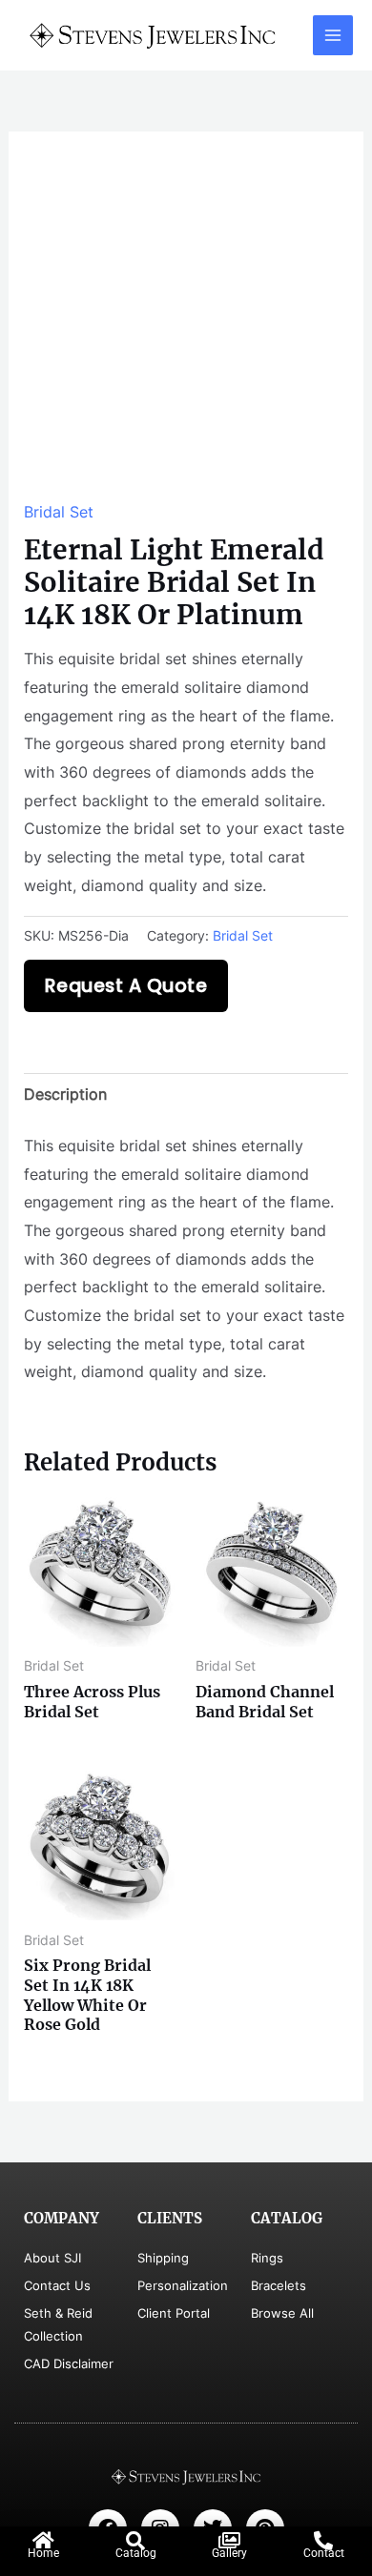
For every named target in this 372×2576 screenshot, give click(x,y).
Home (43, 2553)
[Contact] (323, 2541)
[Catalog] (135, 2541)
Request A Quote (126, 986)
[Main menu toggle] (333, 35)
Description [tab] (65, 1094)
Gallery (229, 2553)
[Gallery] (230, 2541)
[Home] (44, 2541)
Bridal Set (59, 512)
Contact (324, 2553)
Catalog (136, 2553)
